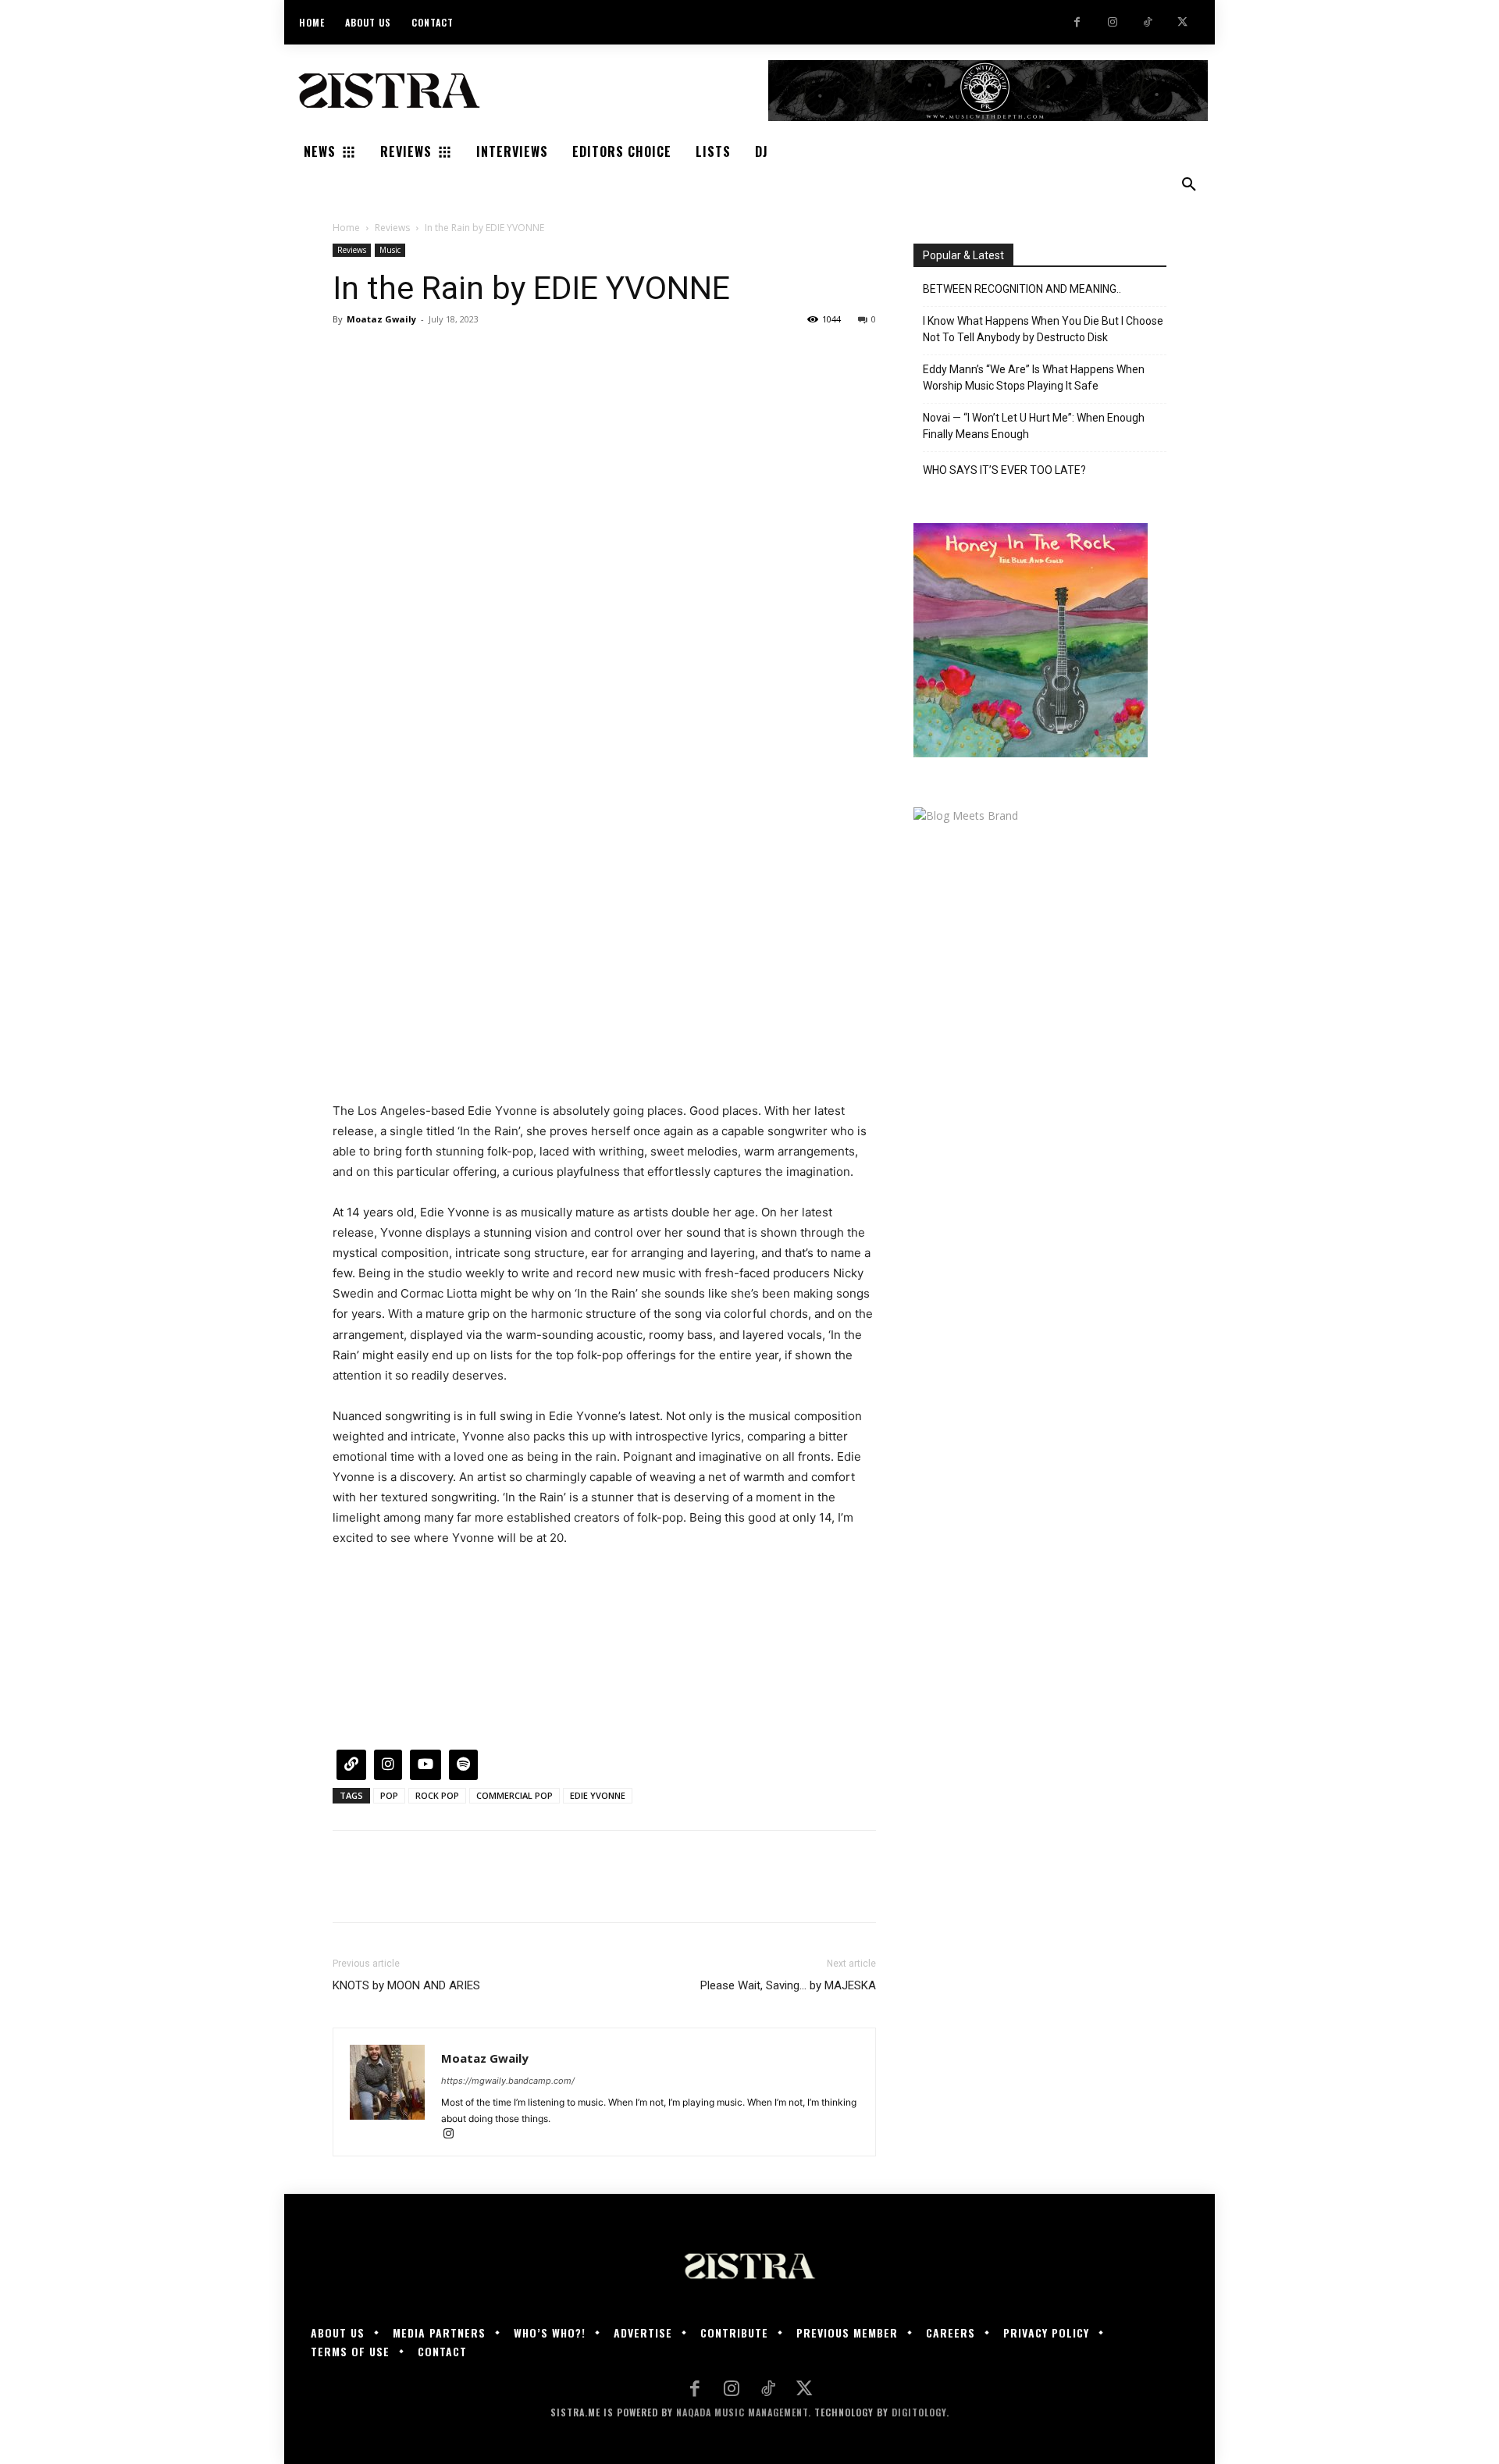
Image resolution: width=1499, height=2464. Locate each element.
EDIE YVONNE (598, 1795)
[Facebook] (1077, 22)
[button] (1189, 185)
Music (390, 250)
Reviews (392, 228)
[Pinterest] (420, 354)
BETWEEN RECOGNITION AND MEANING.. (1022, 289)
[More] (493, 354)
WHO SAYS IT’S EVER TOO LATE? (1004, 470)
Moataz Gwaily (381, 319)
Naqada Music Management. (744, 2412)
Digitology (919, 2412)
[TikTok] (1147, 22)
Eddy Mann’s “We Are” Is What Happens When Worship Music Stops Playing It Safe (1034, 377)
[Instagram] (1112, 22)
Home (346, 228)
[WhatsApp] (456, 354)
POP (389, 1795)
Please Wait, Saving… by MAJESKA (788, 1985)
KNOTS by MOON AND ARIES (406, 1985)
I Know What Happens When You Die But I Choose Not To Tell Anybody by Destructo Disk (1043, 329)
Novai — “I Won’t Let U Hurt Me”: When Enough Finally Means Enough (1034, 426)
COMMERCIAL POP (515, 1795)
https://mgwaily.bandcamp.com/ (508, 2081)
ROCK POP (437, 1795)
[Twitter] (1182, 22)
